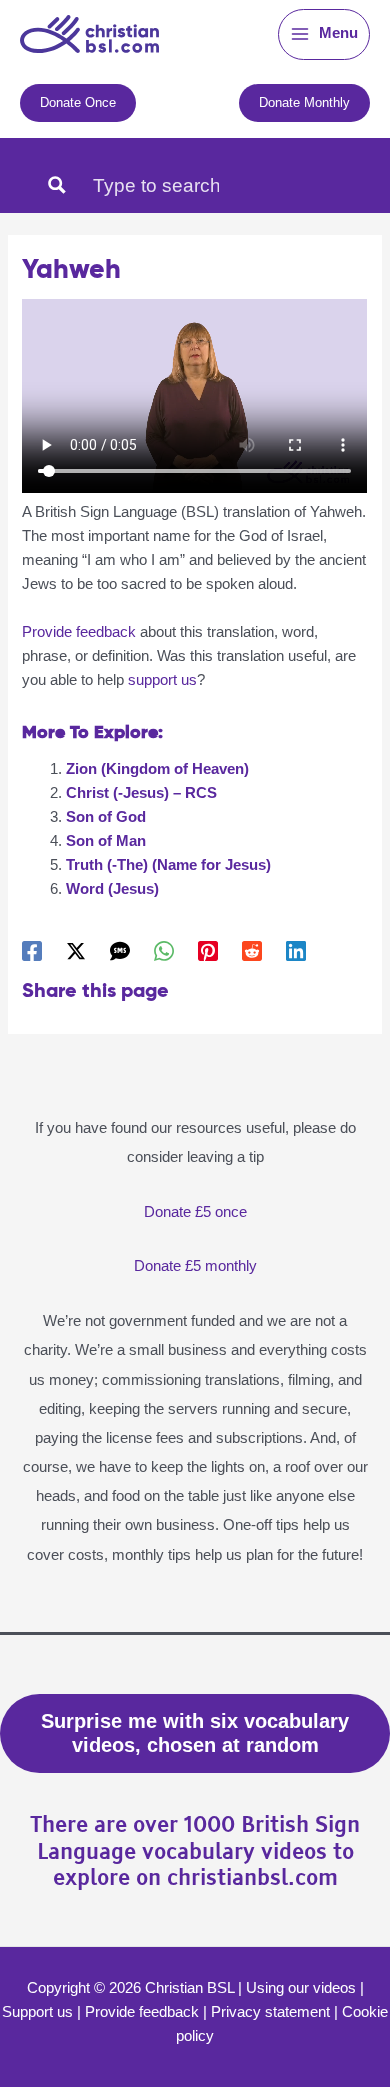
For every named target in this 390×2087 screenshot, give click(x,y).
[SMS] (120, 951)
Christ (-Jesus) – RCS (141, 793)
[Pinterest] (208, 951)
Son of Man (106, 841)
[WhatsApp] (164, 951)
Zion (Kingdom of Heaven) (157, 769)
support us (162, 680)
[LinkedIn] (296, 951)
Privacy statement (270, 2012)
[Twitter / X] (76, 951)
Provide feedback (79, 632)
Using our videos (301, 1988)
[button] (78, 102)
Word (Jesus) (112, 889)
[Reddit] (252, 951)
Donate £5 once (195, 1212)
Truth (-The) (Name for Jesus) (168, 865)
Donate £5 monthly (195, 1266)
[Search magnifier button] (57, 185)
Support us (37, 2012)
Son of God (106, 817)
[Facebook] (32, 951)
